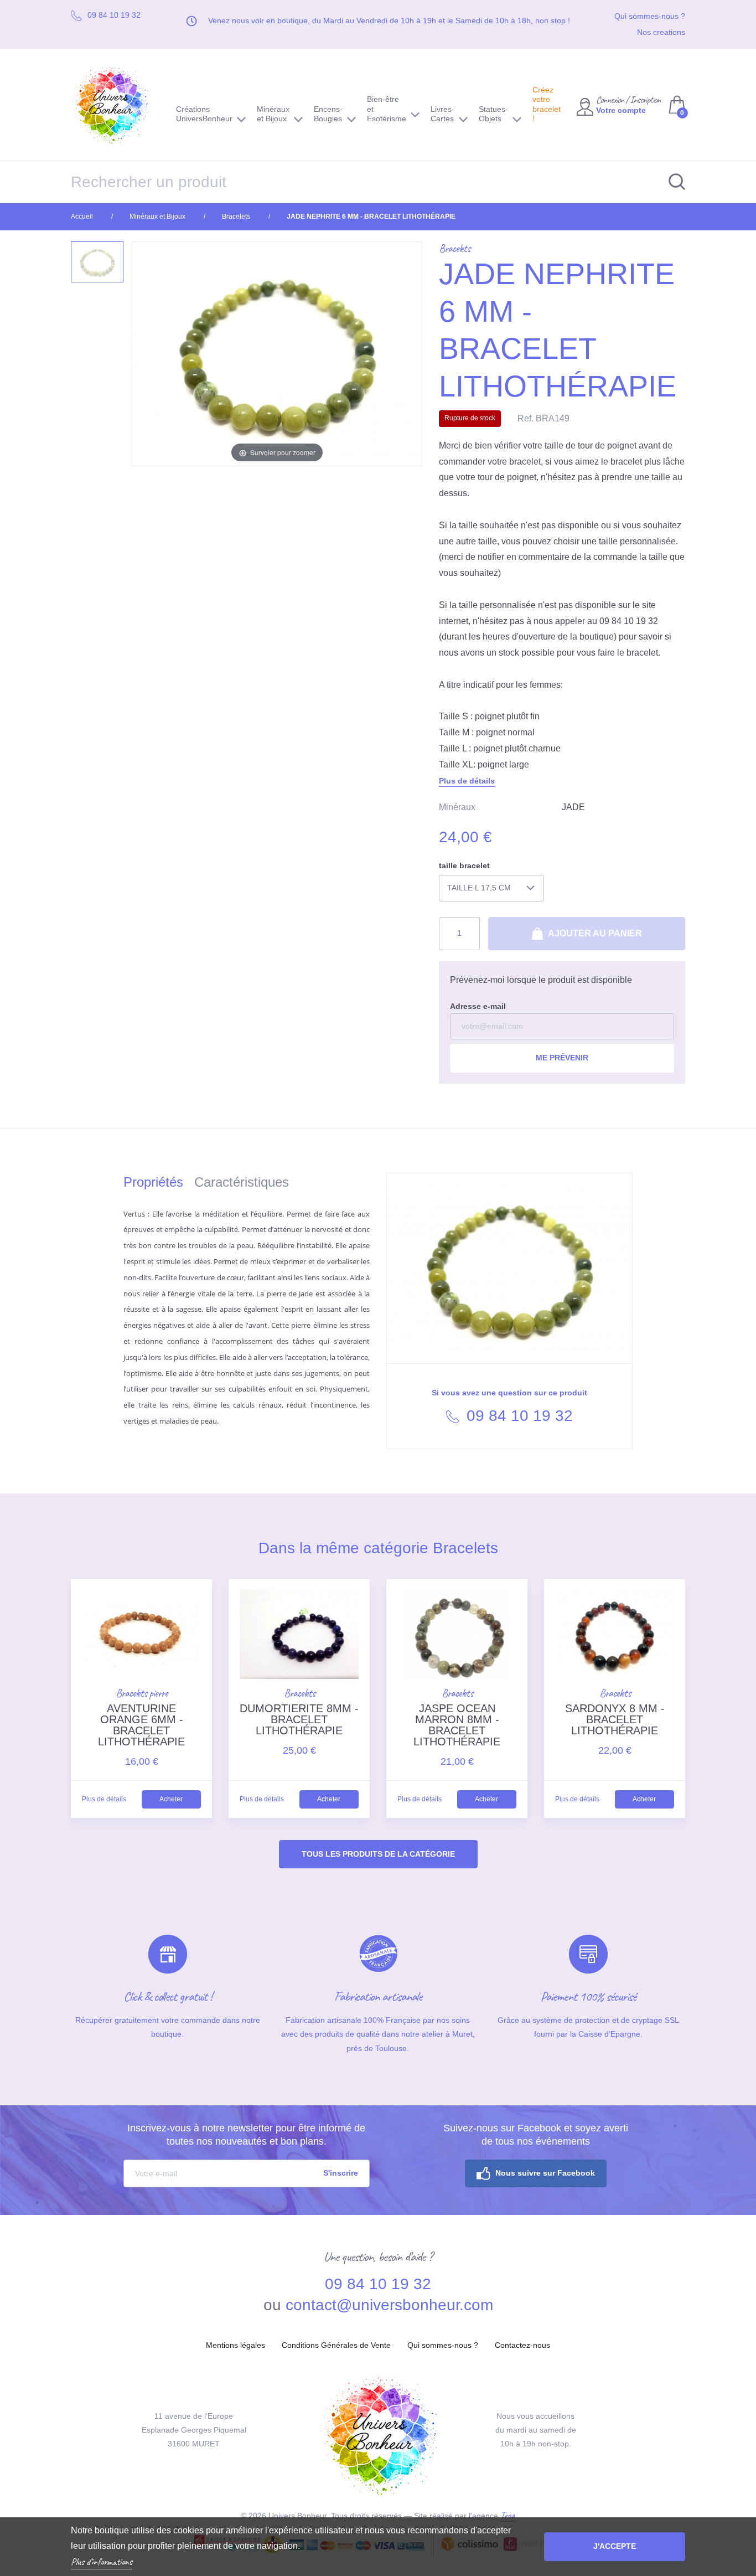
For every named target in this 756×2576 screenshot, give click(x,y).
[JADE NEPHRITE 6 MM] (97, 262)
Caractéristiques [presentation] (242, 1182)
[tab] (159, 1184)
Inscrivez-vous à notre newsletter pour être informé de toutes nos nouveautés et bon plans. (246, 2135)
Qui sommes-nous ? (650, 16)
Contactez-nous (522, 2345)
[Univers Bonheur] (115, 105)
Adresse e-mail (478, 1006)
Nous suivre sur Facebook (545, 2173)
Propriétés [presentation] (153, 1182)
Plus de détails (467, 781)
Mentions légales (235, 2345)
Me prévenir (562, 1058)
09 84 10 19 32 (517, 1416)
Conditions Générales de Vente (336, 2345)
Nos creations (661, 32)
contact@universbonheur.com (389, 2305)
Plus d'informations (102, 2562)
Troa (508, 2515)
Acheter (171, 1799)
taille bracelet (464, 865)
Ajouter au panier (594, 933)
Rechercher (671, 182)
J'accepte (615, 2546)
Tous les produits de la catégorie (378, 1854)
